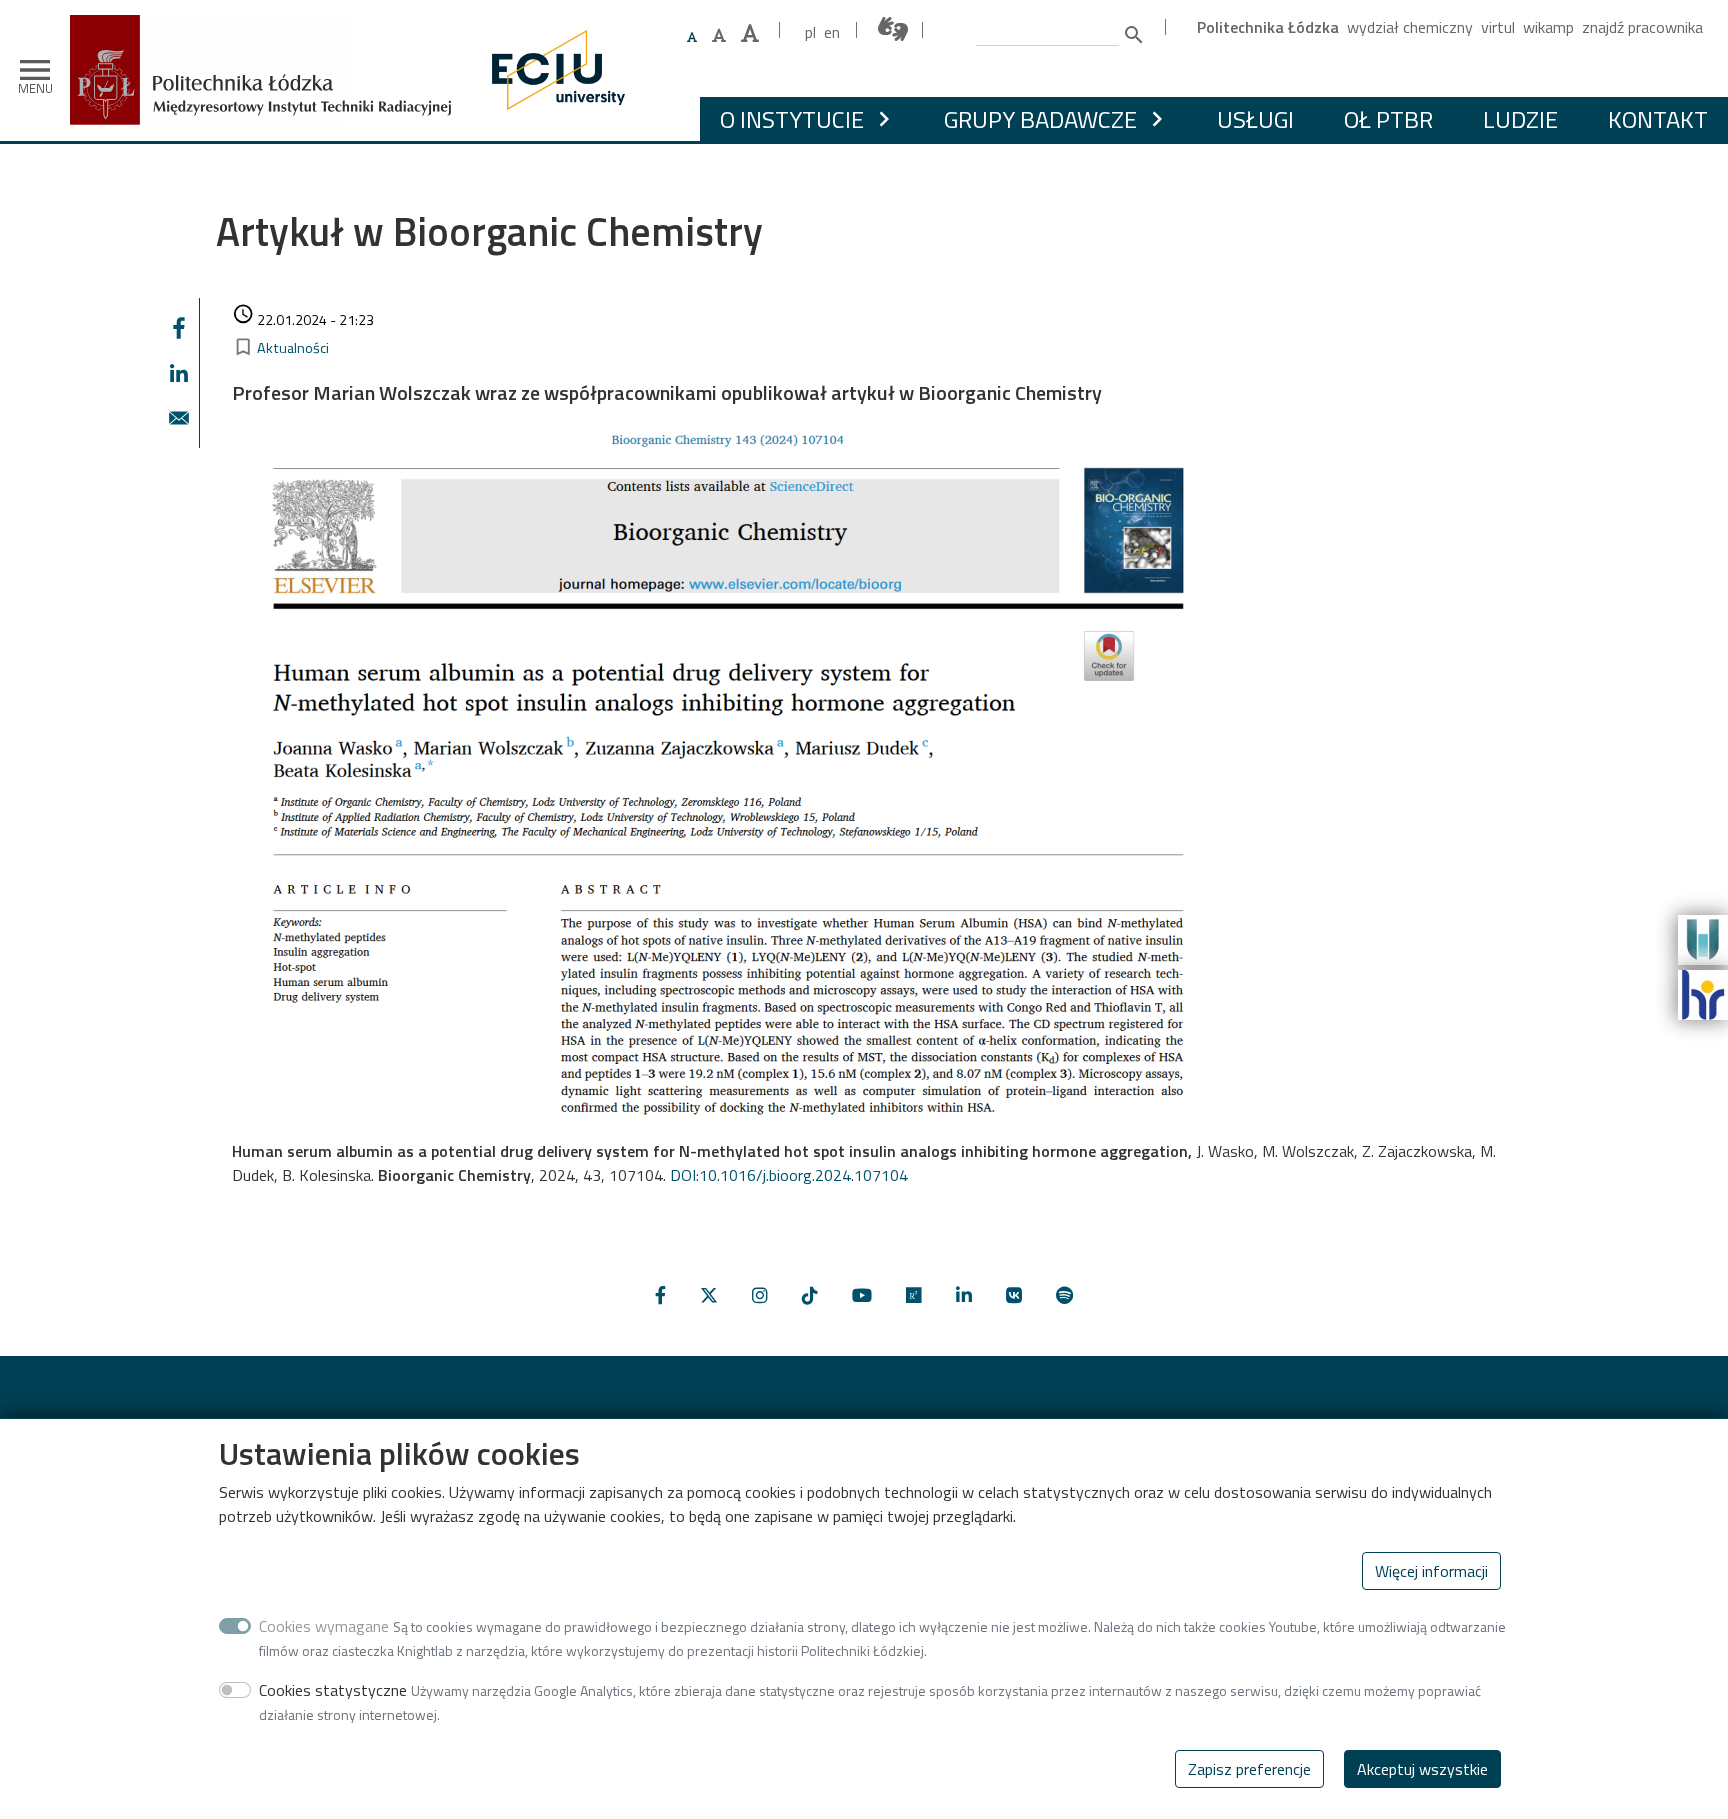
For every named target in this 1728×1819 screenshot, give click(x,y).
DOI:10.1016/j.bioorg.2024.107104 (789, 1175)
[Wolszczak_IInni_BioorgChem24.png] (717, 776)
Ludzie (1520, 119)
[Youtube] (862, 1295)
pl (810, 32)
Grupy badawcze (1040, 119)
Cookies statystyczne (333, 1690)
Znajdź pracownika (1642, 27)
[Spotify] (1064, 1295)
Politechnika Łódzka (1268, 27)
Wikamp (1548, 27)
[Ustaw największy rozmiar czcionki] (750, 33)
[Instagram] (760, 1295)
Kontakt (1658, 119)
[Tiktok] (810, 1295)
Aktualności (293, 348)
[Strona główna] (268, 29)
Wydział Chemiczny (1410, 27)
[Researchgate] (914, 1295)
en (832, 32)
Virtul (1498, 27)
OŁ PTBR (1388, 119)
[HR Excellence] (1703, 993)
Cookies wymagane (324, 1626)
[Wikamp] (1703, 938)
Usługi (1255, 119)
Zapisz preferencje (1249, 1769)
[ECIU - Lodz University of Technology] (554, 70)
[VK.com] (1014, 1295)
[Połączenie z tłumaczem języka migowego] (894, 29)
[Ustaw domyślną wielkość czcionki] (692, 37)
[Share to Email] (179, 418)
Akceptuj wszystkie (1422, 1769)
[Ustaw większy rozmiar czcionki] (719, 35)
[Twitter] (709, 1295)
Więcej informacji (1431, 1571)
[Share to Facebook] (179, 328)
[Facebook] (660, 1295)
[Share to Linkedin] (179, 373)
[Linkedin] (964, 1295)
